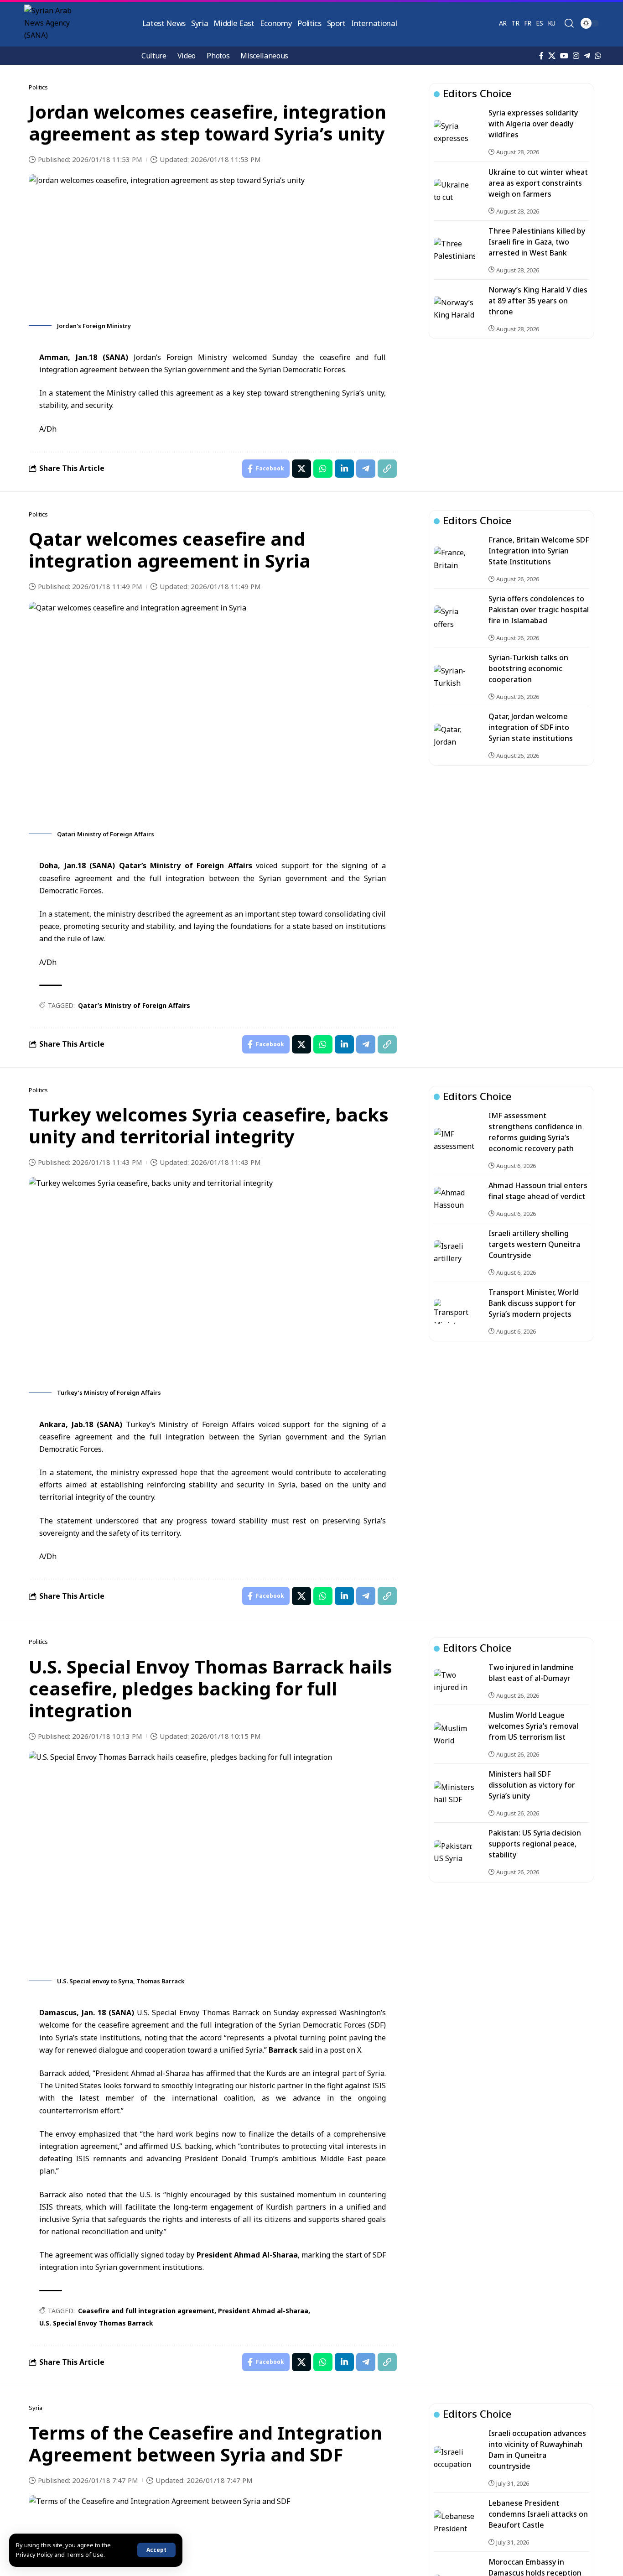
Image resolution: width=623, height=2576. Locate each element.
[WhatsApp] (598, 56)
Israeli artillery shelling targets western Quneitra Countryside (534, 1244)
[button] (156, 2550)
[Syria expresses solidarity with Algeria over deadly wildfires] (454, 132)
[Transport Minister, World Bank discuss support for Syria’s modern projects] (454, 1311)
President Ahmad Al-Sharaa (247, 2255)
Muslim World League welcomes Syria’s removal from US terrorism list (533, 1726)
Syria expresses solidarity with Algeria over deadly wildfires (533, 124)
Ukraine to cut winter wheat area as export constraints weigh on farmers (538, 183)
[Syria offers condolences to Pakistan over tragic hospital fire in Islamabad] (454, 618)
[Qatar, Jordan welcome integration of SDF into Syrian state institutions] (454, 736)
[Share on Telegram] (366, 469)
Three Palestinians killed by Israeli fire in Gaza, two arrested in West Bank (537, 241)
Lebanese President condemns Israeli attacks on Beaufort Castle (538, 2514)
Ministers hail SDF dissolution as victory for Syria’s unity (532, 1785)
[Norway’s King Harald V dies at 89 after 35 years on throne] (454, 308)
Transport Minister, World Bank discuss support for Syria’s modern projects (534, 1303)
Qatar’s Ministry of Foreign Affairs (186, 866)
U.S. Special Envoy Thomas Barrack (96, 2323)
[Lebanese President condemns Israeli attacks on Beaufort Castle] (454, 2523)
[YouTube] (564, 56)
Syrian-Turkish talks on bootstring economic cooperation (528, 668)
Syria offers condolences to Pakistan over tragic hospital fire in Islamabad (539, 610)
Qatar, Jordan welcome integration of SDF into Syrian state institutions (531, 727)
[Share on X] (301, 469)
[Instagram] (576, 56)
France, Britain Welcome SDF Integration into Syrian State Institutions (539, 551)
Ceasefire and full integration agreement (146, 2311)
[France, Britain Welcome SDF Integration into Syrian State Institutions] (454, 559)
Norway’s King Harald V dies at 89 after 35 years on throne (538, 300)
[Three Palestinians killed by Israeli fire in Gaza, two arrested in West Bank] (454, 250)
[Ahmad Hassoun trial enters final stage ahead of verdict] (454, 1199)
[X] (552, 56)
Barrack (283, 2050)
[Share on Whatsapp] (323, 469)
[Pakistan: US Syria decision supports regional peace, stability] (454, 1852)
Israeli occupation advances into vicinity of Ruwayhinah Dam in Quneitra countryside (537, 2450)
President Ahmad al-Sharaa (263, 2311)
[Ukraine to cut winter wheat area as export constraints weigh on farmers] (454, 191)
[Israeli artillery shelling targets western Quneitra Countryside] (454, 1252)
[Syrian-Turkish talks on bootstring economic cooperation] (454, 677)
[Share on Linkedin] (344, 469)
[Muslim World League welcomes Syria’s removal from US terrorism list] (454, 1735)
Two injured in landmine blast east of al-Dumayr (531, 1673)
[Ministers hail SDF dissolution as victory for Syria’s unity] (454, 1794)
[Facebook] (541, 56)
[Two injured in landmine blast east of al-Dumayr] (454, 1681)
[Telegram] (587, 56)
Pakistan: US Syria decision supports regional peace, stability (535, 1844)
